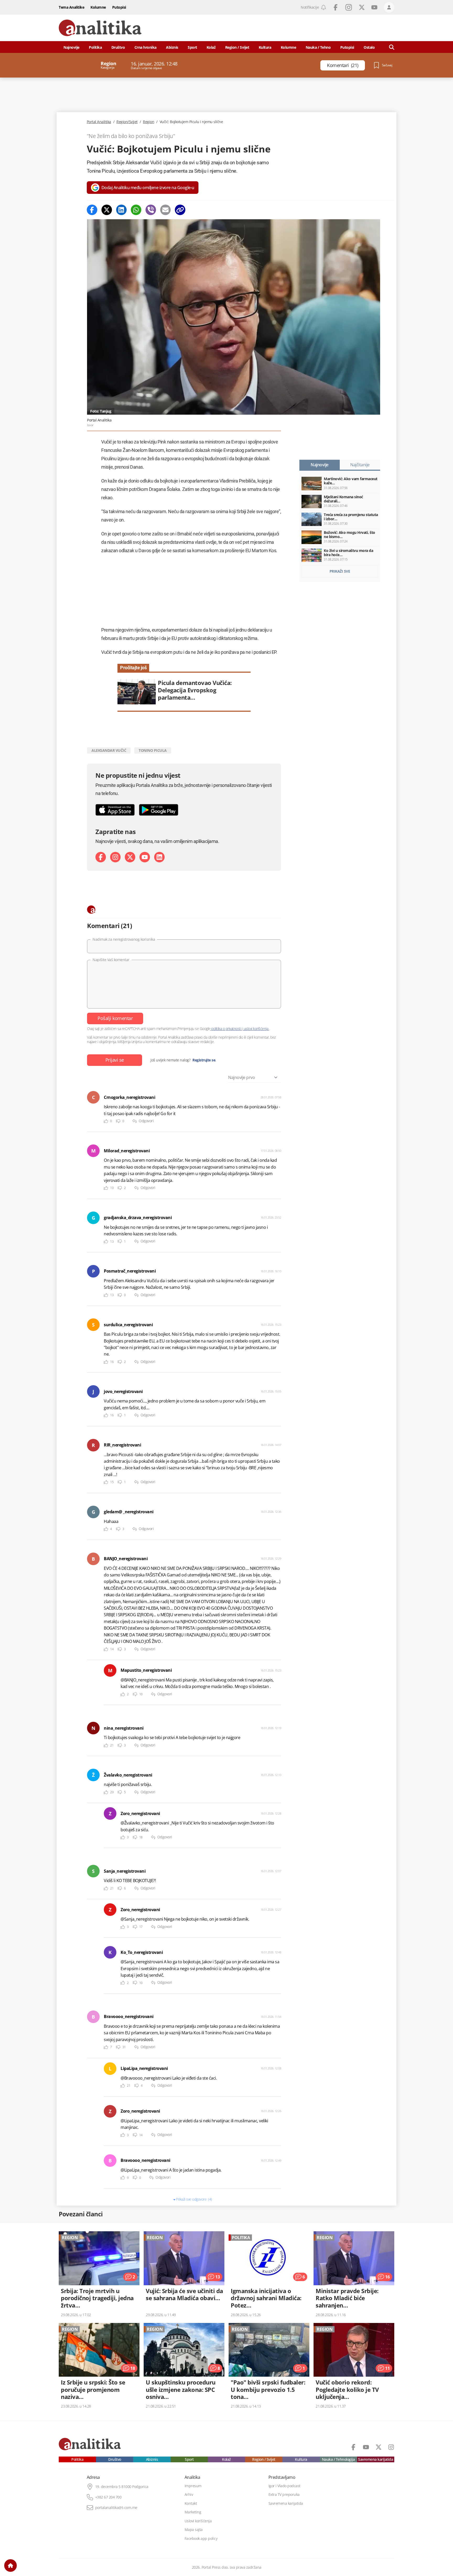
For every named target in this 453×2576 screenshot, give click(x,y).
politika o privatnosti (226, 1029)
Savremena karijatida (376, 2459)
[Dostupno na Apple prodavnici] (115, 810)
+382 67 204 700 (108, 2497)
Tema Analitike (71, 7)
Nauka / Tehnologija (338, 2459)
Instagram (349, 7)
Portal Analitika (99, 122)
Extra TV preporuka (284, 2495)
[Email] (165, 210)
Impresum (193, 2486)
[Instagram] (115, 857)
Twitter (362, 7)
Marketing (193, 2512)
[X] (130, 857)
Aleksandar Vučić (109, 750)
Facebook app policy (201, 2539)
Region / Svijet (237, 47)
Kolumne (98, 7)
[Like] (106, 1121)
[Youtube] (145, 857)
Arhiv (189, 2495)
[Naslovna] (10, 2566)
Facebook (336, 7)
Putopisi (119, 7)
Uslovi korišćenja (198, 2521)
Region (149, 122)
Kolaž (211, 47)
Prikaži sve (340, 571)
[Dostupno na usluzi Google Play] (159, 810)
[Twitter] (107, 210)
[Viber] (151, 210)
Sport (192, 47)
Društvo (118, 47)
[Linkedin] (121, 210)
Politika (95, 47)
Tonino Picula (153, 750)
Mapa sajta (194, 2530)
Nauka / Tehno (318, 47)
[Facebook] (92, 210)
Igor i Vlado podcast (284, 2486)
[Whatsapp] (136, 210)
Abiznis (172, 47)
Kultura (265, 47)
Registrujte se (204, 1060)
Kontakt (191, 2503)
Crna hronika (145, 47)
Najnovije (71, 47)
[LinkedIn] (159, 857)
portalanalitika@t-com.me (116, 2508)
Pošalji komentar (115, 1018)
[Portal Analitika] (100, 28)
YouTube (374, 7)
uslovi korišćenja (256, 1029)
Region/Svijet (127, 122)
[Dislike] (118, 1121)
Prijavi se (115, 1060)
